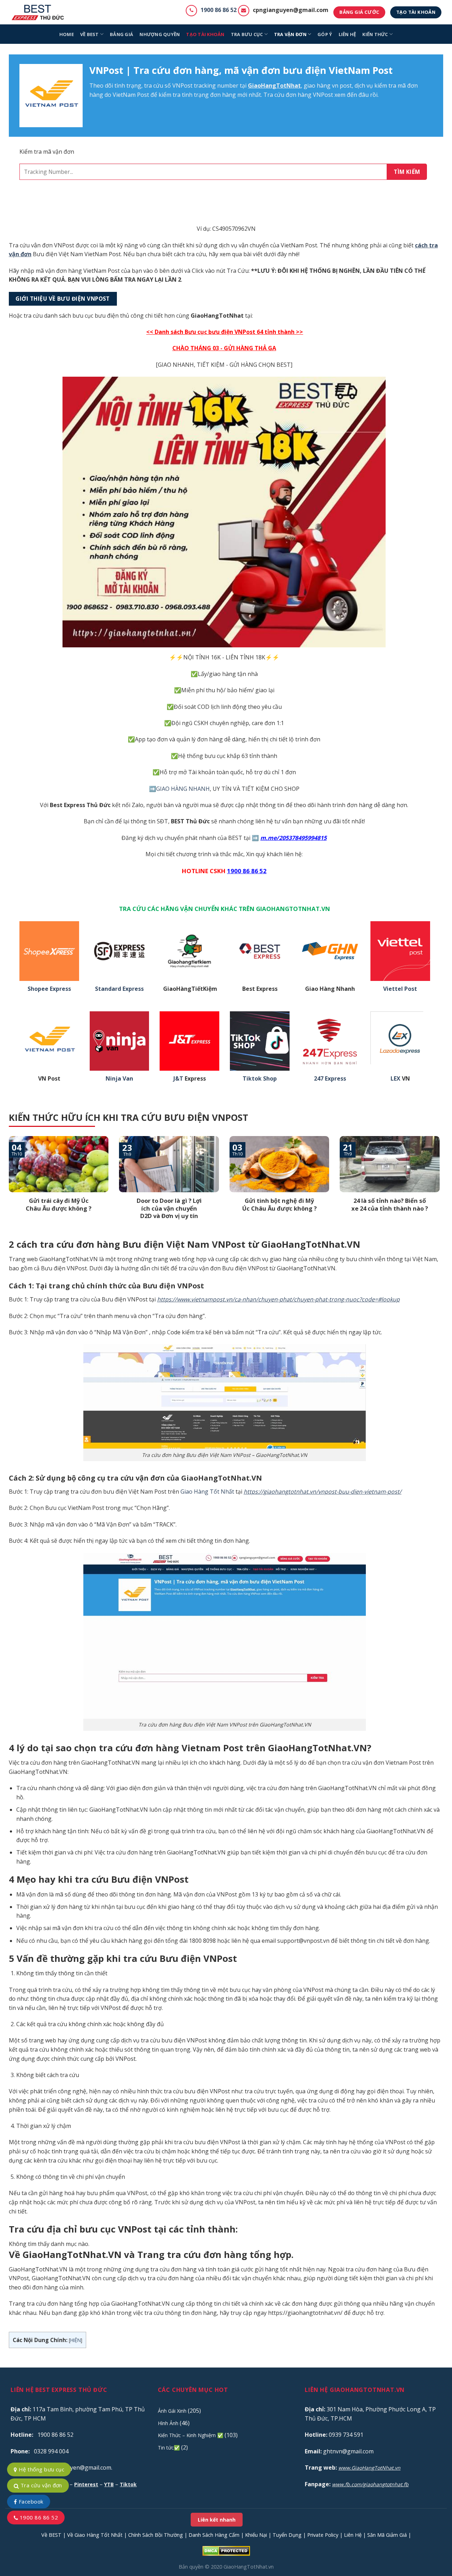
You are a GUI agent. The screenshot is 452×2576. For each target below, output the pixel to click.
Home (67, 34)
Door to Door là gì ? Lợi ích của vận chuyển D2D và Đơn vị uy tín (169, 1208)
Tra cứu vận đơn (40, 2485)
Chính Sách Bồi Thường (156, 2535)
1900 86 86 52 (219, 10)
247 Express (330, 1079)
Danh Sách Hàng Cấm (214, 2535)
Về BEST (51, 2535)
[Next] (441, 1187)
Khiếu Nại (256, 2535)
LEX (395, 1079)
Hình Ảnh (168, 2423)
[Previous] (7, 1187)
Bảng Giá (121, 34)
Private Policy (323, 2535)
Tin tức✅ (169, 2448)
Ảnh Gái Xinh (172, 2411)
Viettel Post (400, 989)
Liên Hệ (353, 2535)
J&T (178, 1079)
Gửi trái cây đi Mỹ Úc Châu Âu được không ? (59, 1204)
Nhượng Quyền (160, 34)
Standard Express (119, 989)
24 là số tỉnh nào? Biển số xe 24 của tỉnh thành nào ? (390, 1204)
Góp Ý (325, 34)
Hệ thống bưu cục (41, 2469)
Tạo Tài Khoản (205, 34)
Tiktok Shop (260, 1079)
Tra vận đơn (290, 34)
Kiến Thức (375, 34)
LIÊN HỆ (347, 34)
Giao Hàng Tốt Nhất (207, 1492)
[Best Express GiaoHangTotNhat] (40, 12)
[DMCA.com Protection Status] (226, 2550)
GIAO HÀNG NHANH (183, 789)
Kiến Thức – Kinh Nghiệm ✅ (191, 2435)
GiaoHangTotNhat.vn (249, 2567)
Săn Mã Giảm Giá (387, 2535)
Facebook (30, 2501)
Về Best (90, 34)
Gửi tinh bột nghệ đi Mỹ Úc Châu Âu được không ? (279, 1204)
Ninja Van (119, 1079)
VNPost (182, 86)
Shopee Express (49, 989)
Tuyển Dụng (287, 2535)
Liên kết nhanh (217, 2520)
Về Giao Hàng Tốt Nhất (95, 2535)
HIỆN (76, 2340)
